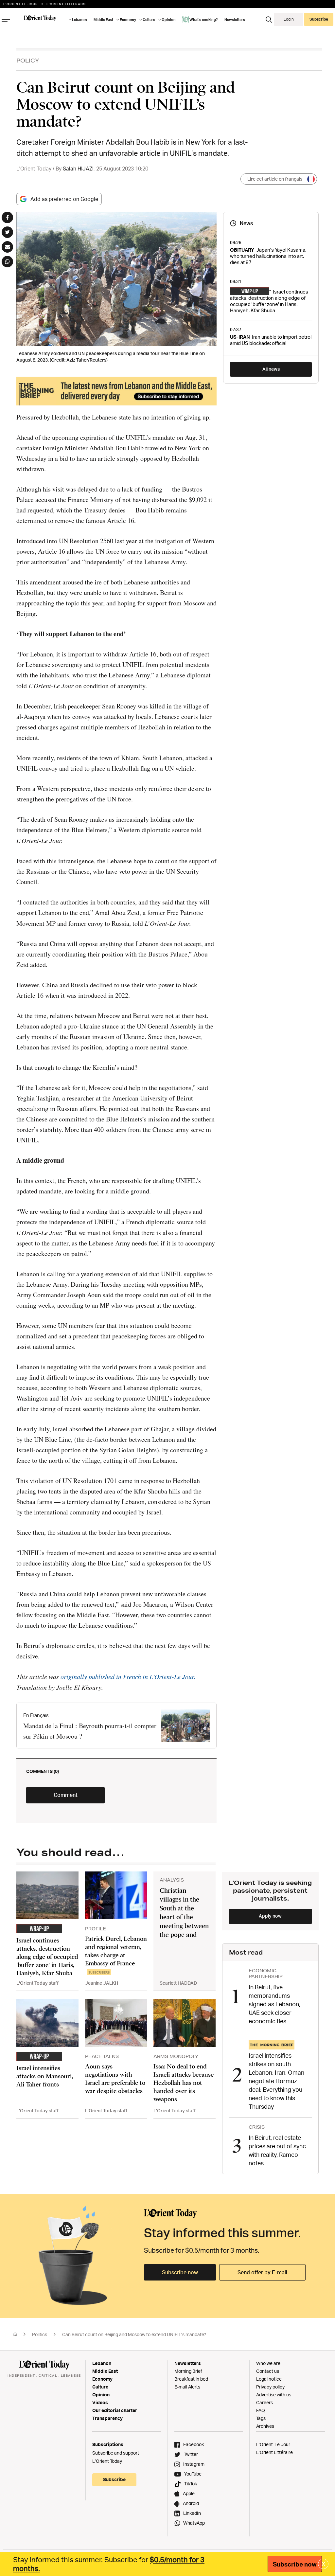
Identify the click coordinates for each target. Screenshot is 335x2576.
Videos (100, 2402)
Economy (102, 2379)
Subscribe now (180, 2272)
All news (271, 369)
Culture (100, 2387)
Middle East (105, 2371)
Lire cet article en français (275, 179)
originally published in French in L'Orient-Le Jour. (128, 1676)
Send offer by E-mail (262, 2272)
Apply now (270, 1916)
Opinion (101, 2395)
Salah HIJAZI (78, 169)
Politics (40, 2334)
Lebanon (102, 2363)
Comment (66, 1795)
